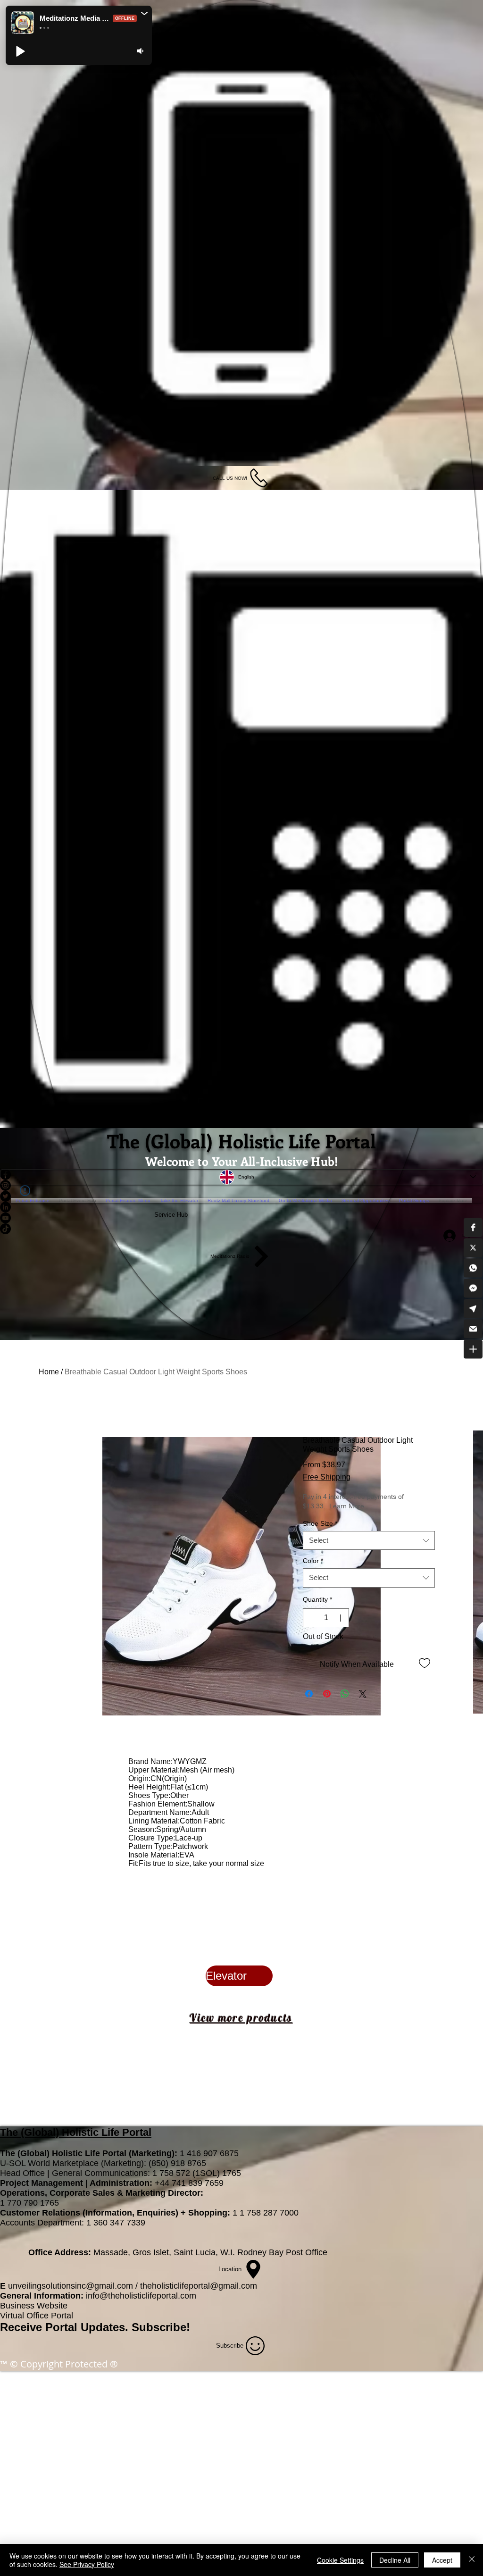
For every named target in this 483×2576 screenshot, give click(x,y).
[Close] (472, 2560)
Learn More (380, 1506)
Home (49, 1372)
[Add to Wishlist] (425, 1663)
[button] (473, 1227)
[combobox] (369, 1541)
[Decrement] (311, 1618)
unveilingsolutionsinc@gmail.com (71, 2286)
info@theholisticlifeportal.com (141, 2296)
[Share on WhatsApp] (345, 1694)
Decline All (395, 2560)
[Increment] (341, 1618)
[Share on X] (363, 1694)
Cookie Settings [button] (340, 2560)
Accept (442, 2560)
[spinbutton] (326, 1618)
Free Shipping (327, 1477)
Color (313, 1561)
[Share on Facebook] (309, 1694)
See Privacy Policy (87, 2564)
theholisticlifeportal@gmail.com (199, 2286)
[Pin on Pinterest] (327, 1694)
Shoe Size (320, 1524)
